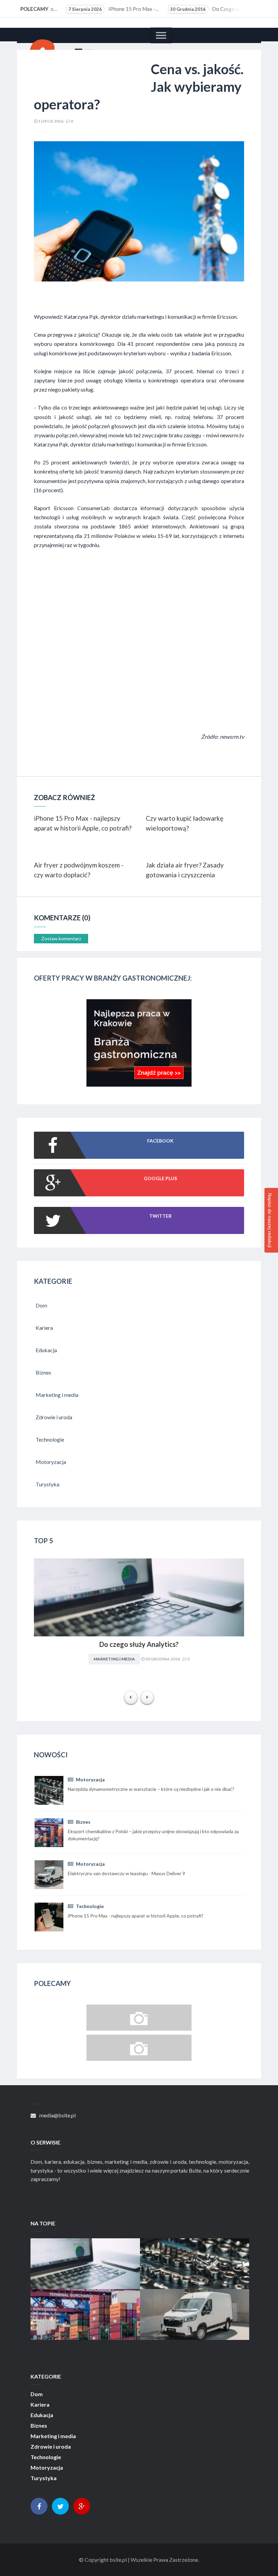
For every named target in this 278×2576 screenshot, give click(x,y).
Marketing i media (114, 1659)
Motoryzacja (90, 1779)
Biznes (83, 1822)
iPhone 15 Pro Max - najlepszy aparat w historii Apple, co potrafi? (102, 9)
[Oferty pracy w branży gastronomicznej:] (139, 1084)
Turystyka (44, 2478)
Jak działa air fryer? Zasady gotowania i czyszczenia (185, 870)
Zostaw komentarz (61, 938)
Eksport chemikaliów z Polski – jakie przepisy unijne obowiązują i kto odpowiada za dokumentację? (85, 2308)
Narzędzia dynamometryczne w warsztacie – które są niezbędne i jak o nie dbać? (195, 2257)
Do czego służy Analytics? (204, 9)
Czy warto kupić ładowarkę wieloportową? (185, 823)
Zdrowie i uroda (51, 2447)
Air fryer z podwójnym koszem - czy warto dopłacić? (79, 870)
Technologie (89, 1906)
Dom (37, 2394)
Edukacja (42, 2415)
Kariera (40, 2405)
